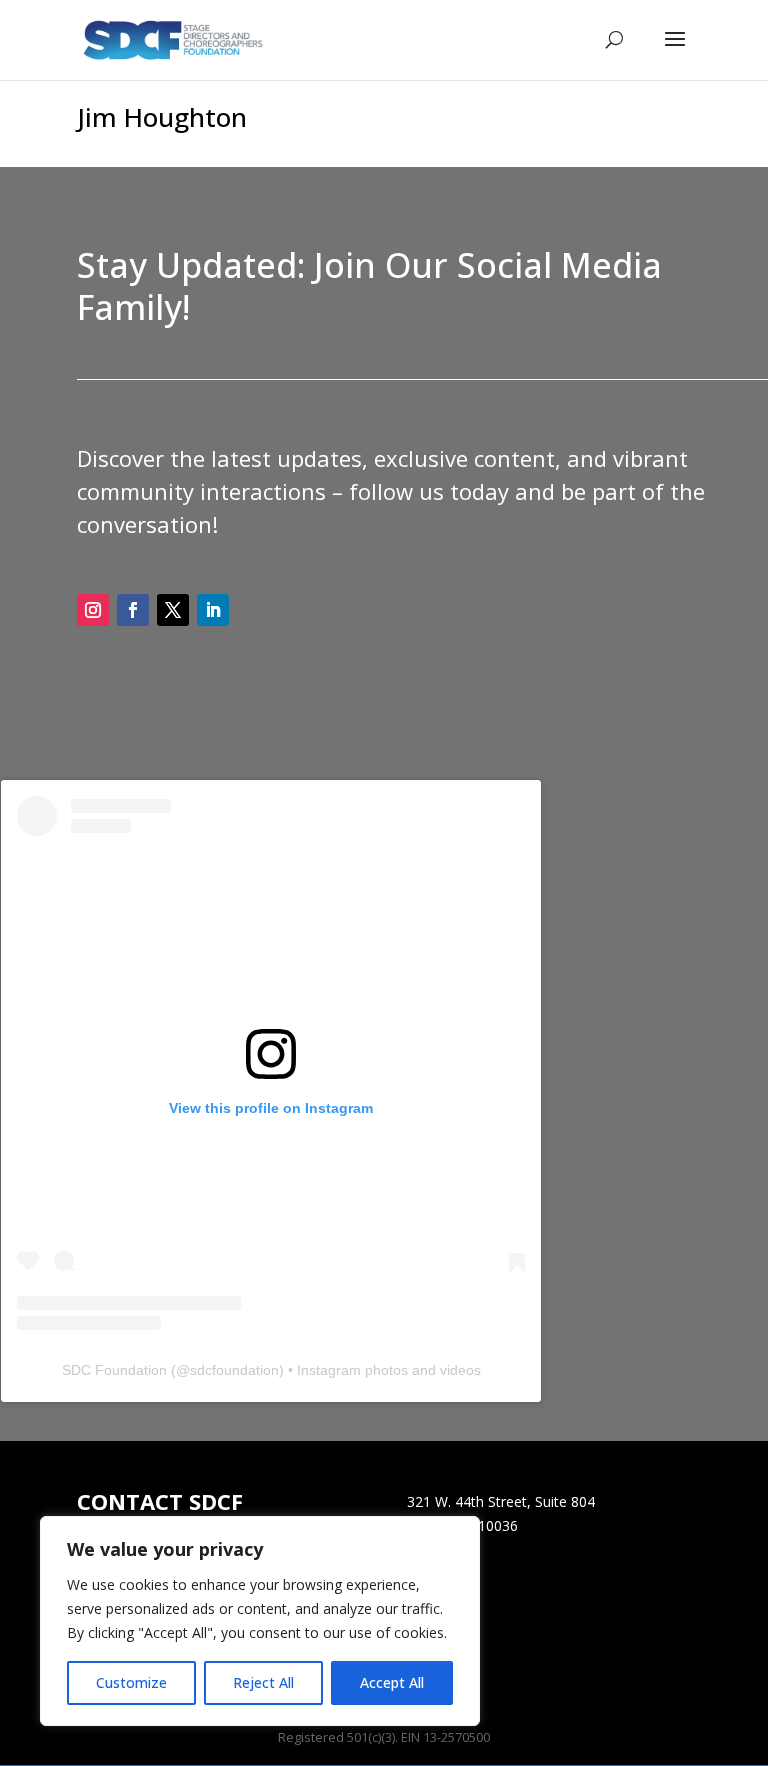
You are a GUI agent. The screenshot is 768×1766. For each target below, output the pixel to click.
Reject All (263, 1682)
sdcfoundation (234, 1370)
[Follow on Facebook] (133, 610)
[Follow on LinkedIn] (213, 610)
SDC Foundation (114, 1370)
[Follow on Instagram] (93, 610)
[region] (260, 1621)
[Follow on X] (173, 610)
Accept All (392, 1682)
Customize (131, 1682)
